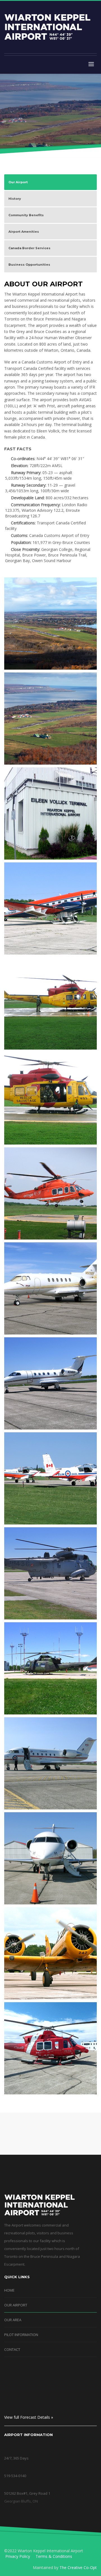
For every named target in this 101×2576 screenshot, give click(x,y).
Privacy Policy (18, 2556)
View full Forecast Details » (29, 2417)
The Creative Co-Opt (78, 2567)
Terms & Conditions (54, 2556)
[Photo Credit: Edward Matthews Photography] (50, 624)
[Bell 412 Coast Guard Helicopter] (50, 2048)
